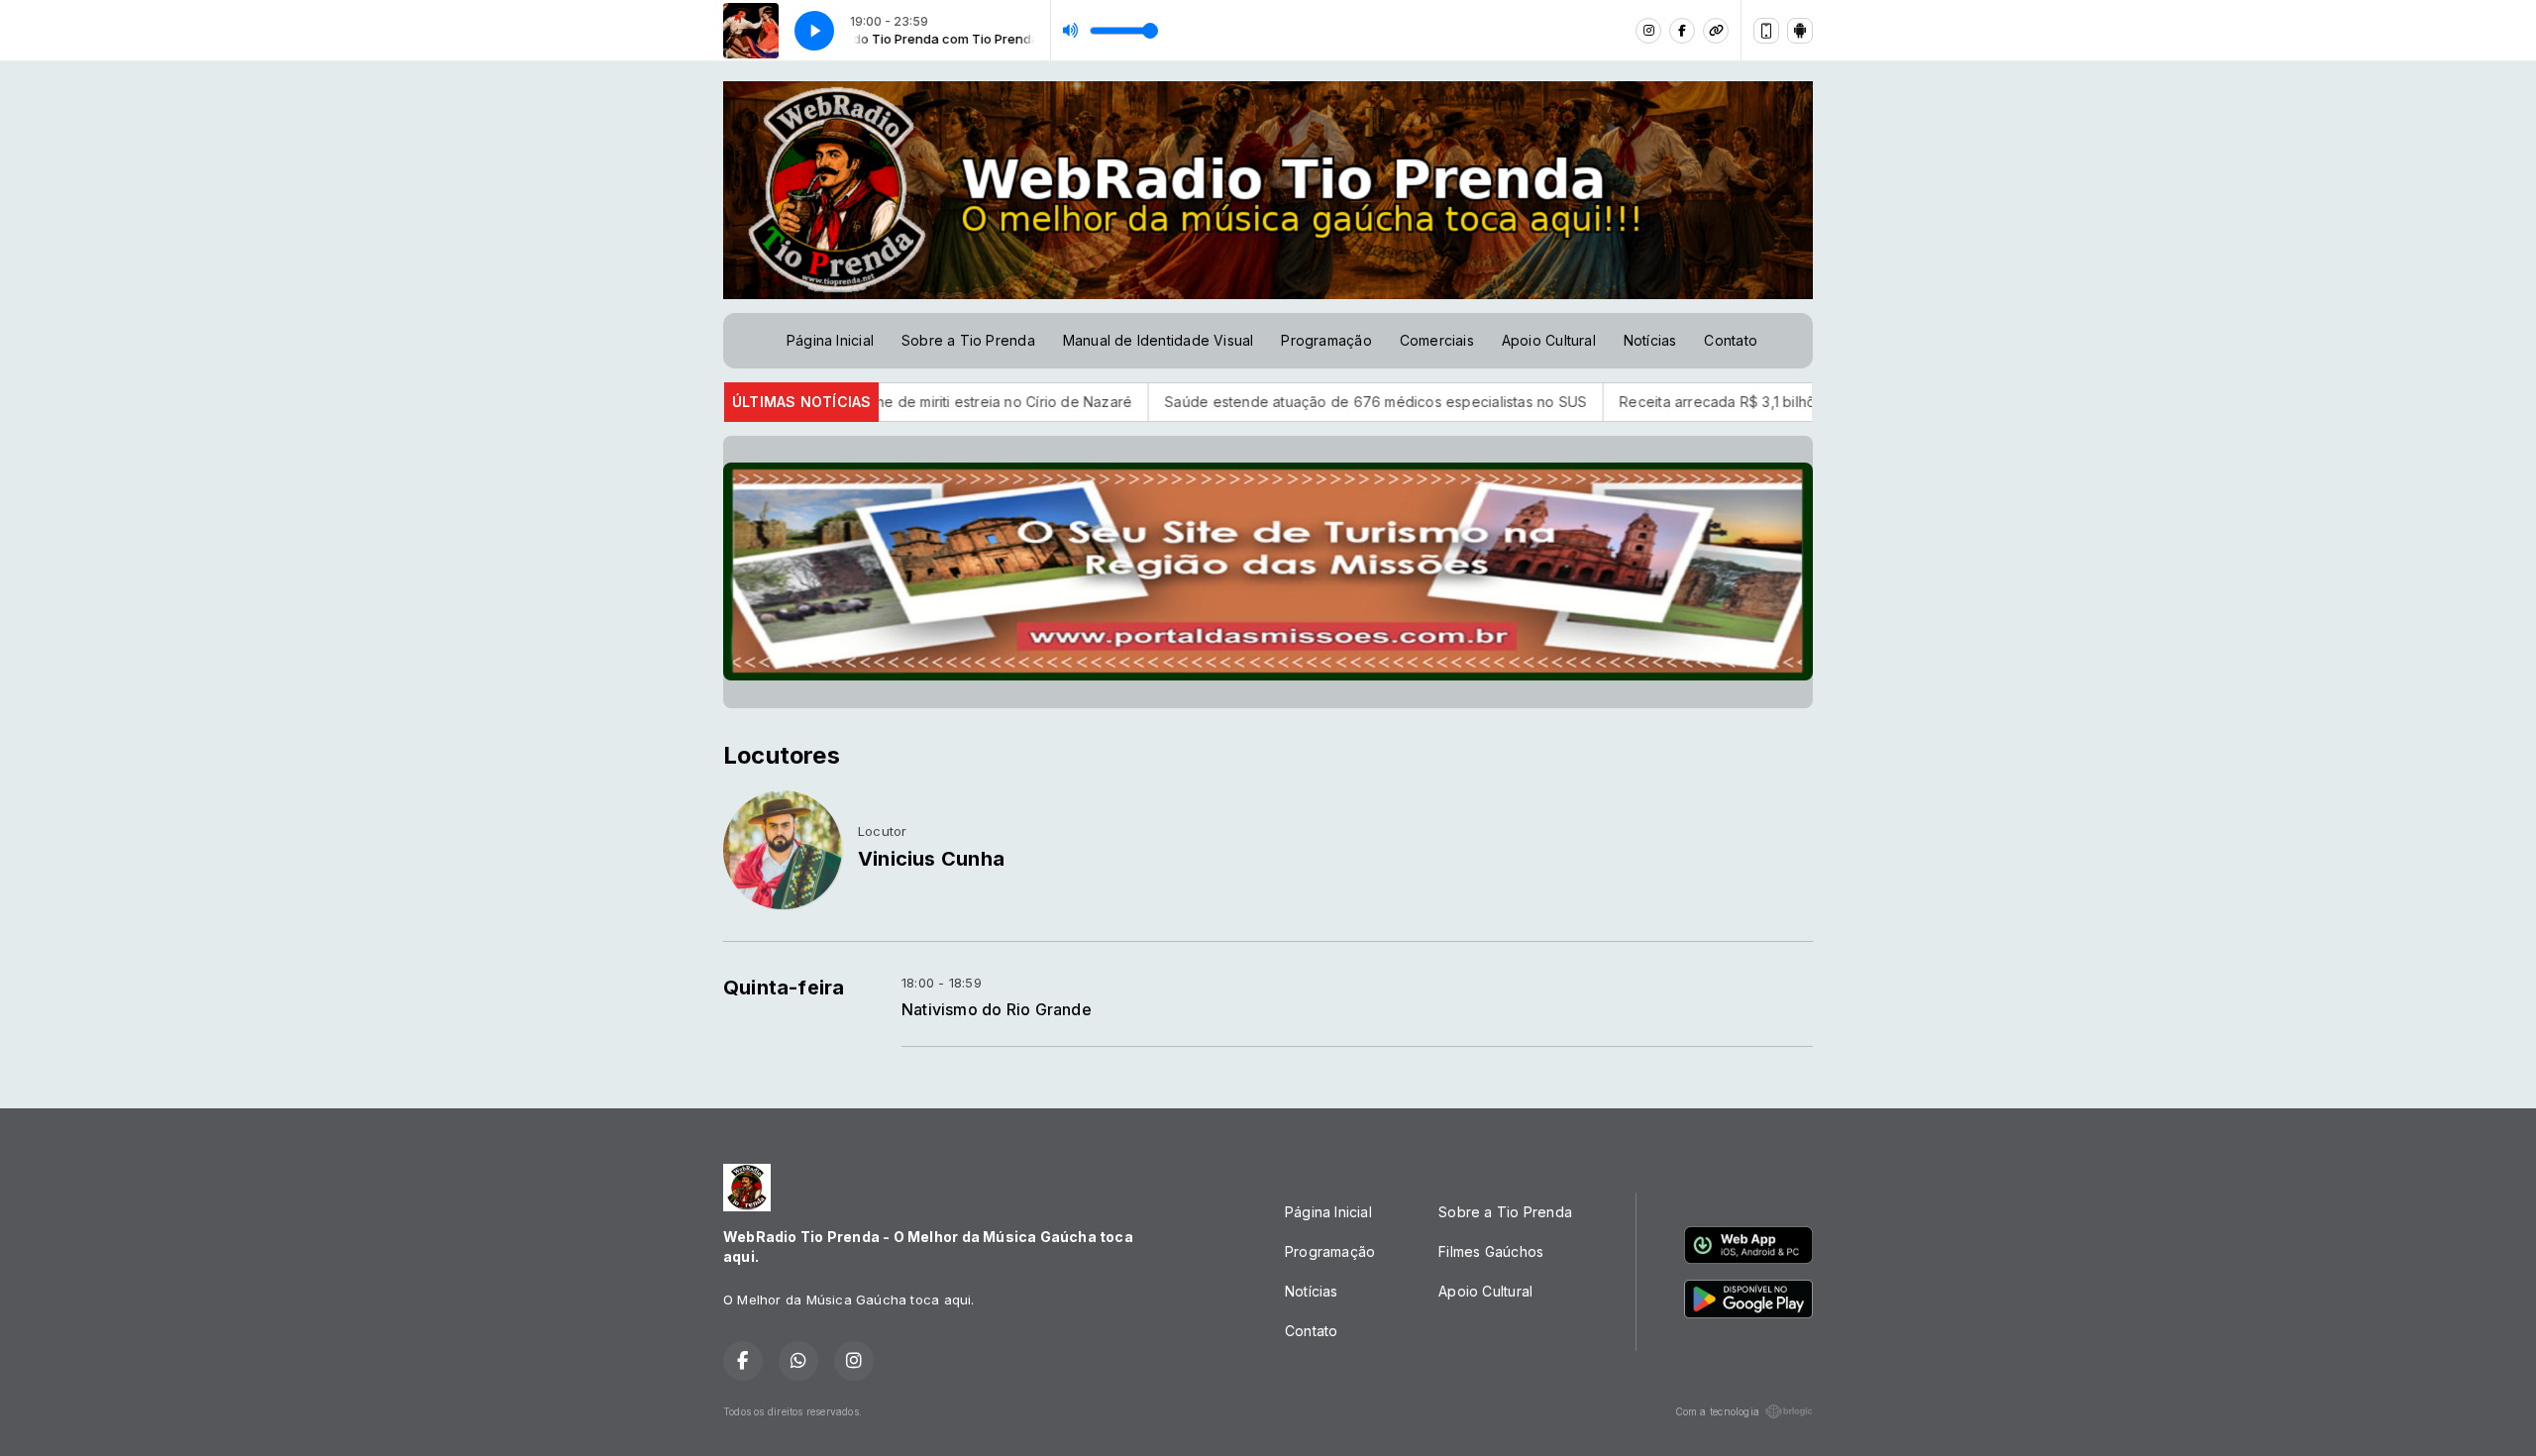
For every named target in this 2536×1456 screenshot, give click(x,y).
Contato (1730, 340)
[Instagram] (1648, 31)
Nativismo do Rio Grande (997, 1010)
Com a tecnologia (1717, 1411)
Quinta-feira (784, 988)
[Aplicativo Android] (1800, 31)
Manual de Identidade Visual (1159, 340)
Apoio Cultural (1549, 340)
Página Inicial (830, 340)
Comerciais (1437, 340)
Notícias (1650, 340)
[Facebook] (1682, 31)
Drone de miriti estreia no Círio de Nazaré (897, 402)
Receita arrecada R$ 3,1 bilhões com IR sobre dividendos (1716, 402)
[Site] (1716, 31)
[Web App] (1766, 31)
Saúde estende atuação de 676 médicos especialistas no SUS (1280, 402)
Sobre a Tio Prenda (968, 340)
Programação (1326, 340)
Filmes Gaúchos (1491, 1251)
